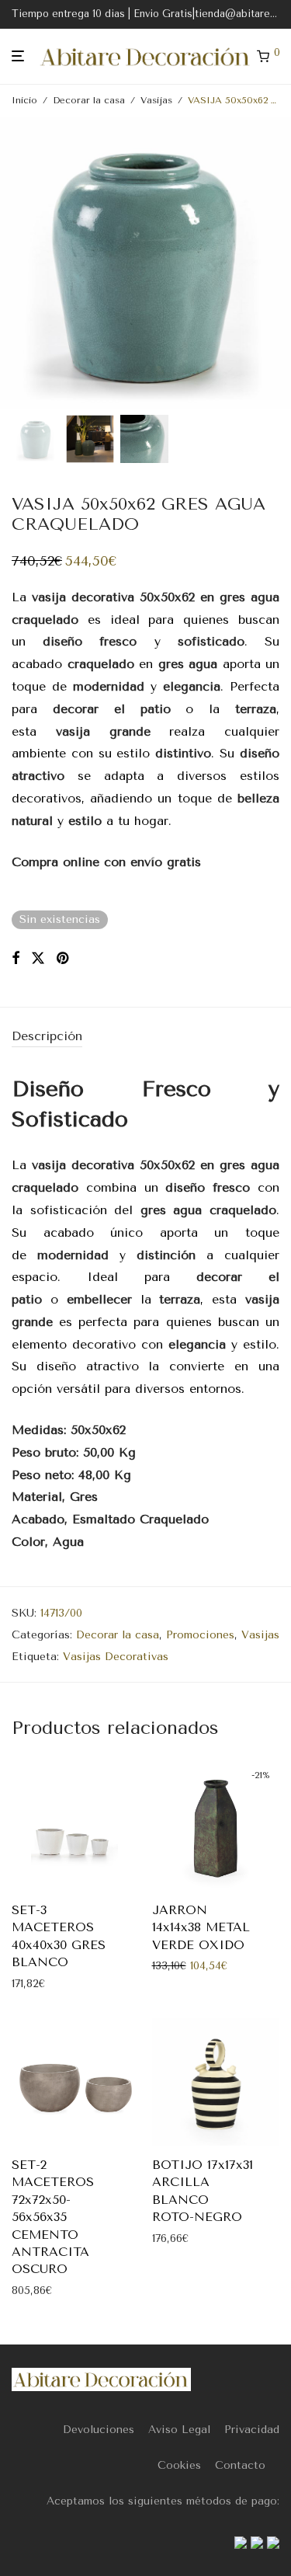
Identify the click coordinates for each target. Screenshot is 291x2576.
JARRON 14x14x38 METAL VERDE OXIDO (201, 1927)
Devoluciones (99, 2430)
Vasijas (156, 100)
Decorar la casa (89, 100)
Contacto (240, 2465)
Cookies (179, 2465)
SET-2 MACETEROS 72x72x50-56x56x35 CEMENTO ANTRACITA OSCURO (53, 2217)
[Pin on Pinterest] (64, 959)
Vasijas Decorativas (116, 1657)
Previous (15, 263)
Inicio (24, 100)
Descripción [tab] (47, 1036)
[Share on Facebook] (16, 959)
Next (276, 263)
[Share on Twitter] (38, 959)
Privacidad (252, 2430)
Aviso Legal (179, 2430)
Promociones (200, 1635)
